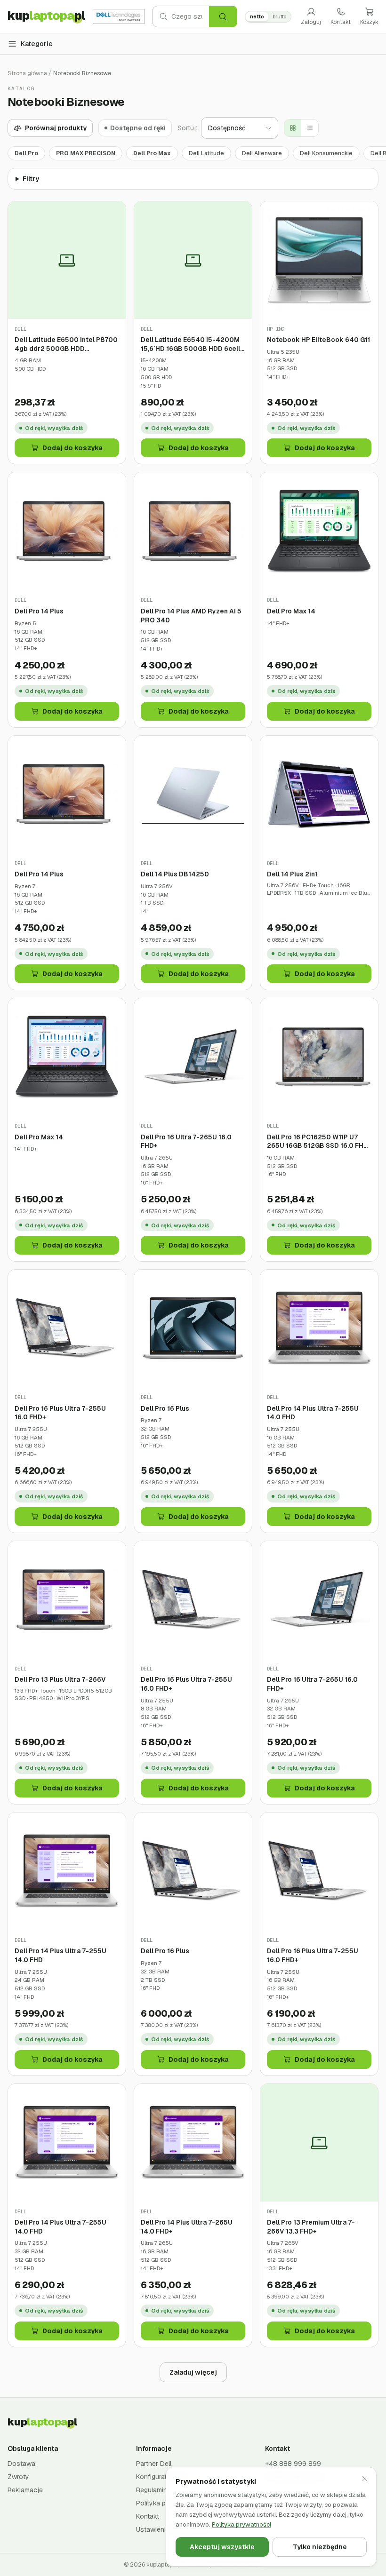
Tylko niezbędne (320, 2547)
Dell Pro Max (152, 153)
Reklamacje (25, 2490)
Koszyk (369, 22)
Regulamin (152, 2490)
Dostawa (21, 2464)
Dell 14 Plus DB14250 (175, 874)
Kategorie (37, 44)
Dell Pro (26, 153)
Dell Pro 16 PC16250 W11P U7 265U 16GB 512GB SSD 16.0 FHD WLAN (318, 1141)
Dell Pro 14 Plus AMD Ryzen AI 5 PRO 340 (191, 616)
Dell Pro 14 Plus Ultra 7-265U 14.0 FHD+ (187, 2227)
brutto (279, 16)
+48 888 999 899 (293, 2464)
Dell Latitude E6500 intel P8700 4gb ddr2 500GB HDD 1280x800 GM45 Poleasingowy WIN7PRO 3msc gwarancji (66, 344)
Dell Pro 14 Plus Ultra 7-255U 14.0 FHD (313, 1413)
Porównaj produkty (56, 128)
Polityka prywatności (241, 2524)
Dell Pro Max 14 (291, 611)
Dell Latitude (206, 153)
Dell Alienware (262, 153)
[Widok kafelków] (293, 128)
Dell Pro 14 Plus (39, 611)
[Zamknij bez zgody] (365, 2479)
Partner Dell (154, 2464)
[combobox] (190, 16)
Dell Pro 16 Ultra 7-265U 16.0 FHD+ (186, 1141)
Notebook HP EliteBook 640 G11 (318, 340)
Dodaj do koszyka (72, 448)
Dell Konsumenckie (326, 153)
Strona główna (27, 73)
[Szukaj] (223, 16)
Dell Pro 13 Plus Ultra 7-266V (60, 1679)
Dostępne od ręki (138, 128)
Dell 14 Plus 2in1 (292, 874)
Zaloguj (311, 22)
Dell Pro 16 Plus (165, 1408)
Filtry (31, 179)
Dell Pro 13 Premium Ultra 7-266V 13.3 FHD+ (311, 2227)
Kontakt (341, 22)
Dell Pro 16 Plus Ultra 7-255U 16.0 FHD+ (60, 1413)
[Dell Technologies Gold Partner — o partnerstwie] (119, 16)
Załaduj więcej (193, 2372)
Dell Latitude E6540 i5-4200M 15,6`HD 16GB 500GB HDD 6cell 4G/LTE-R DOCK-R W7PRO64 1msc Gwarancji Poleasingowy (190, 344)
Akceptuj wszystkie (222, 2547)
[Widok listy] (310, 128)
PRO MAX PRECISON (86, 153)
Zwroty (18, 2477)
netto (257, 16)
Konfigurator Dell (161, 2477)
